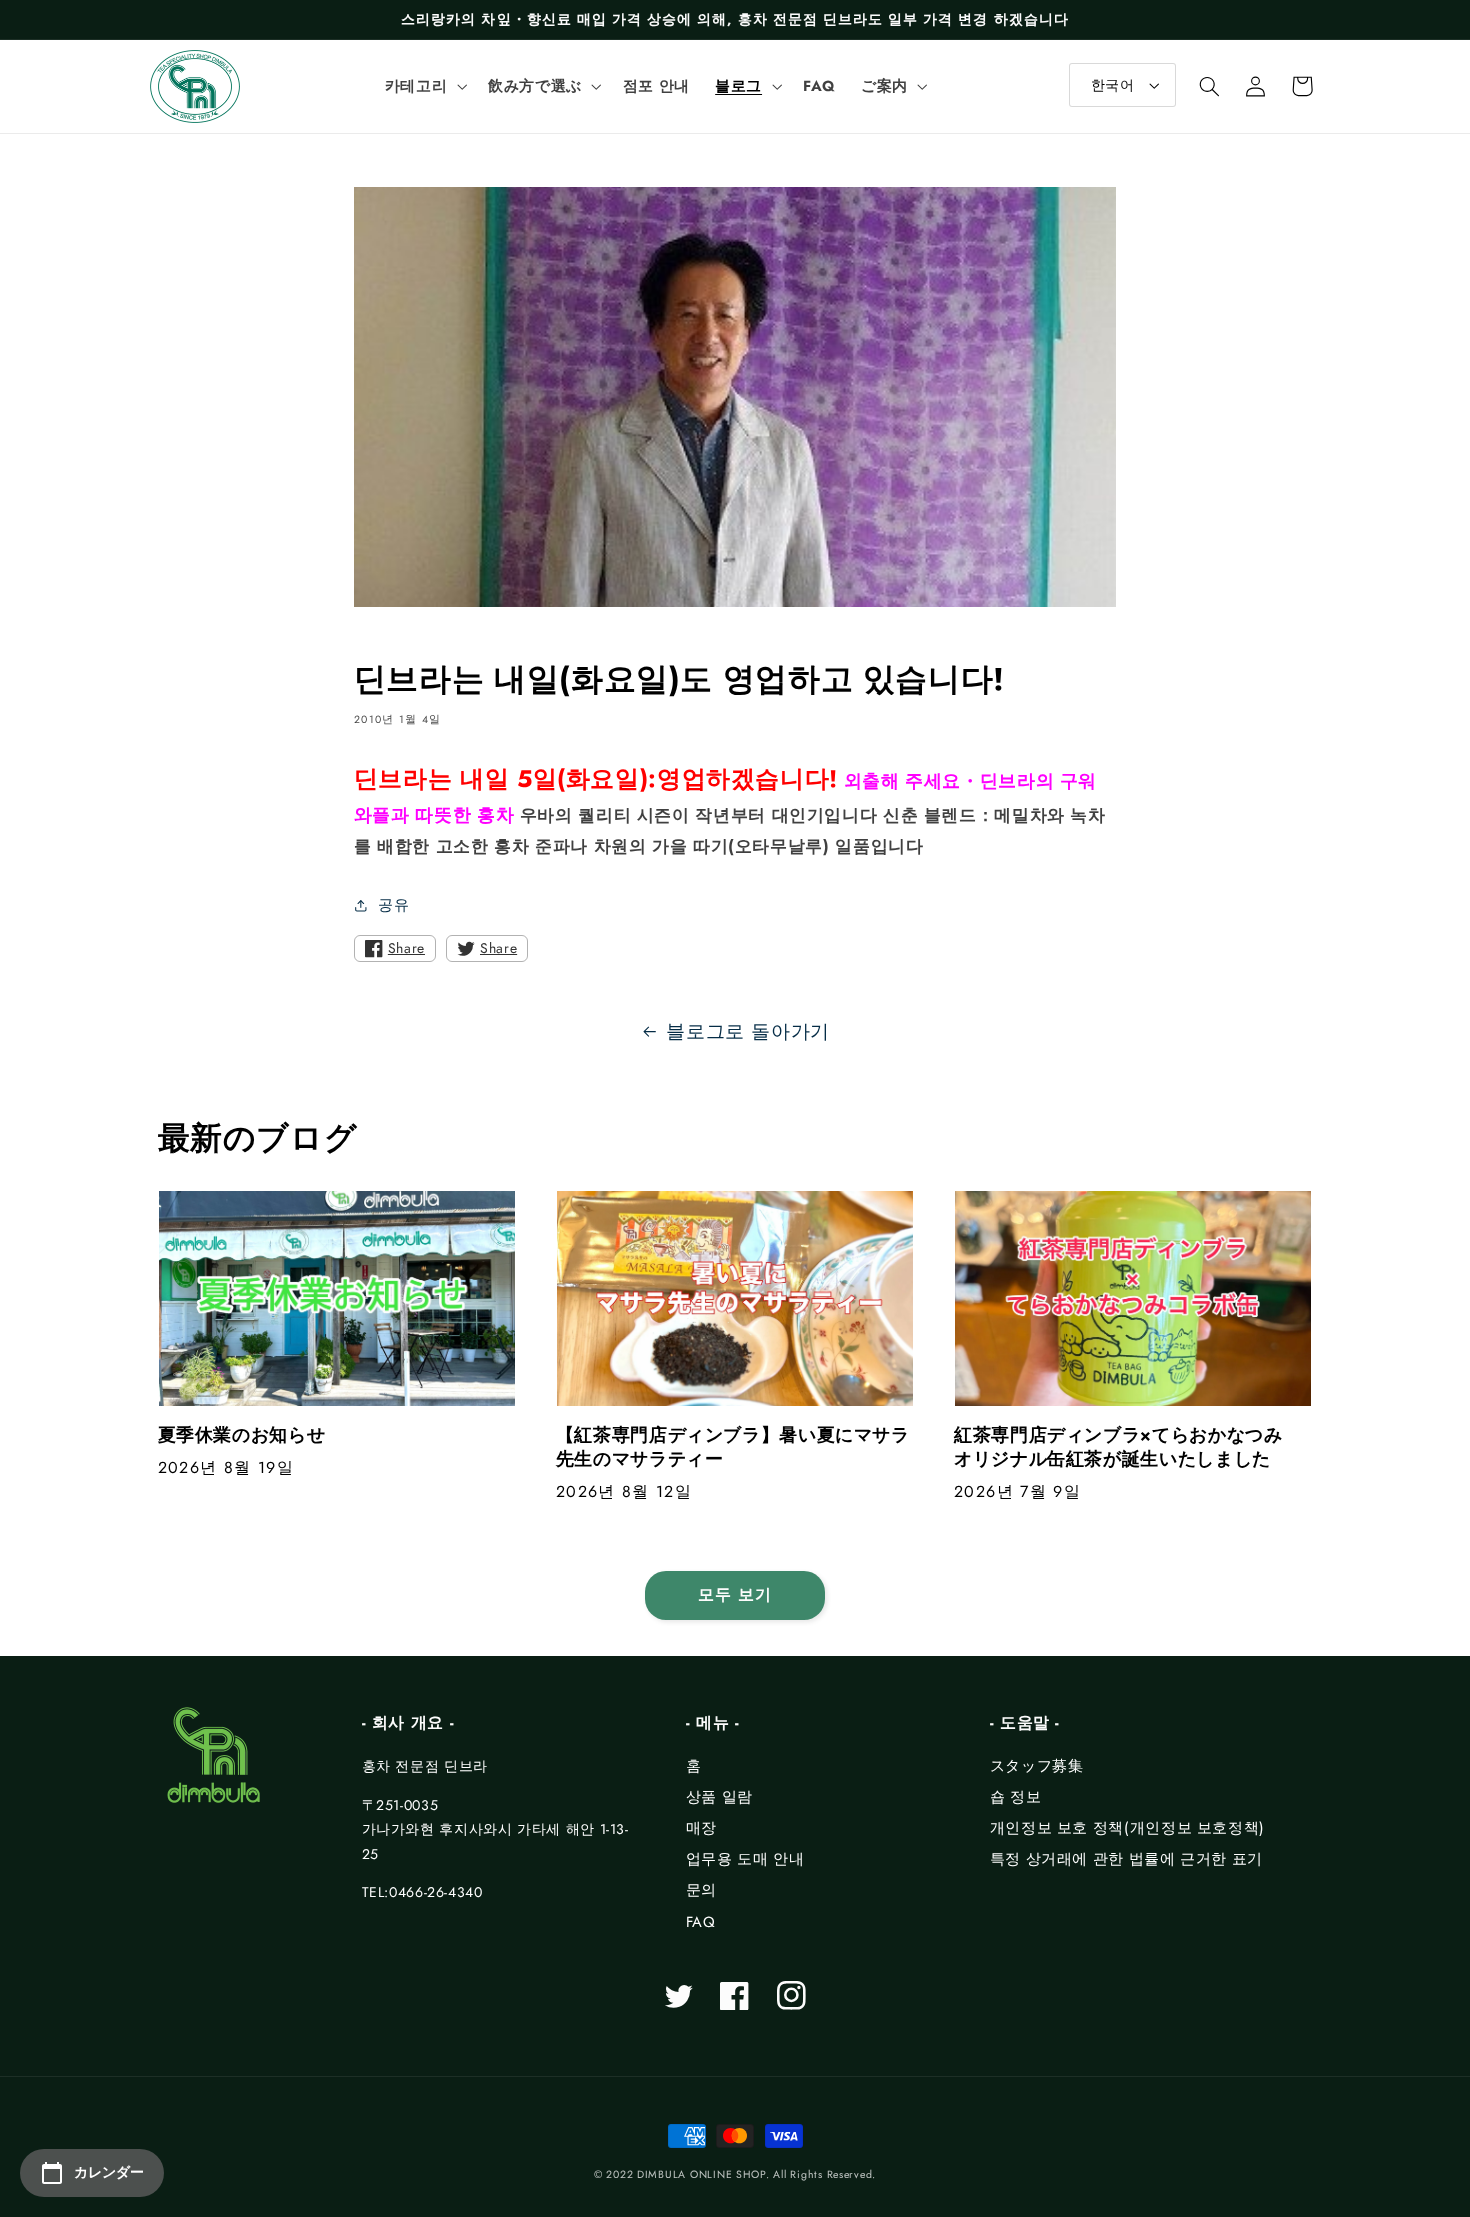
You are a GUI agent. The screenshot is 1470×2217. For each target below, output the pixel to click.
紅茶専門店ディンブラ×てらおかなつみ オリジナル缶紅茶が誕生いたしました (1127, 1447)
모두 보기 (735, 1594)
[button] (423, 86)
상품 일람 (719, 1797)
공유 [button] (393, 905)
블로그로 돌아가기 (748, 1031)
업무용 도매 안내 (745, 1859)
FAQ (701, 1922)
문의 (701, 1890)
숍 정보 (1016, 1797)
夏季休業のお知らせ (242, 1435)
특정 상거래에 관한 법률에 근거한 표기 (1126, 1859)
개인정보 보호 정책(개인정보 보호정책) (1127, 1828)
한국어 (1112, 85)
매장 (701, 1828)
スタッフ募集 (1037, 1766)
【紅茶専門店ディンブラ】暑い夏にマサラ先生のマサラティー (733, 1447)
